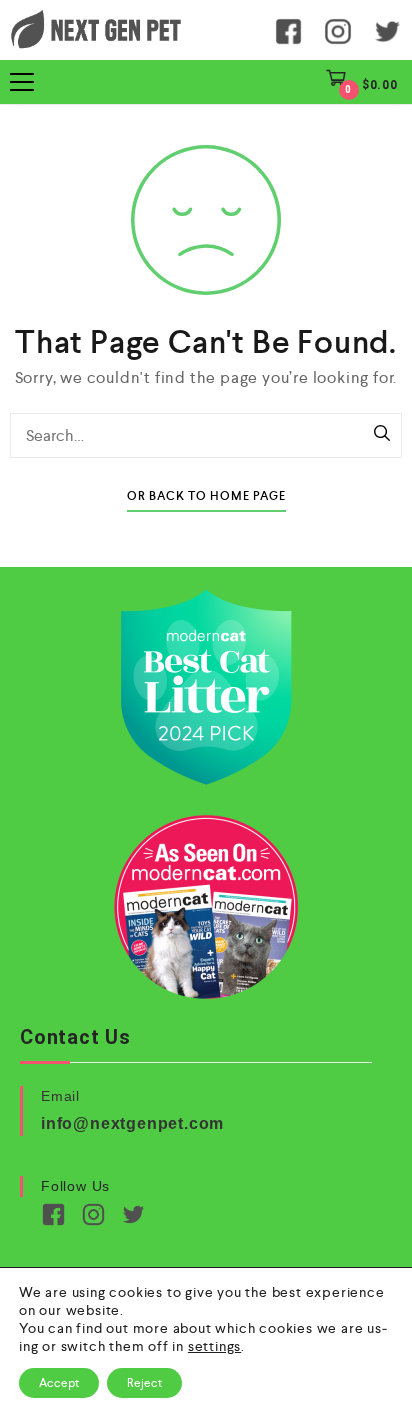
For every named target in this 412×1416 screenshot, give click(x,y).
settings (214, 1346)
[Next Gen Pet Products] (96, 30)
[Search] (382, 435)
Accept (59, 1383)
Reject (144, 1383)
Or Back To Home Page (206, 496)
